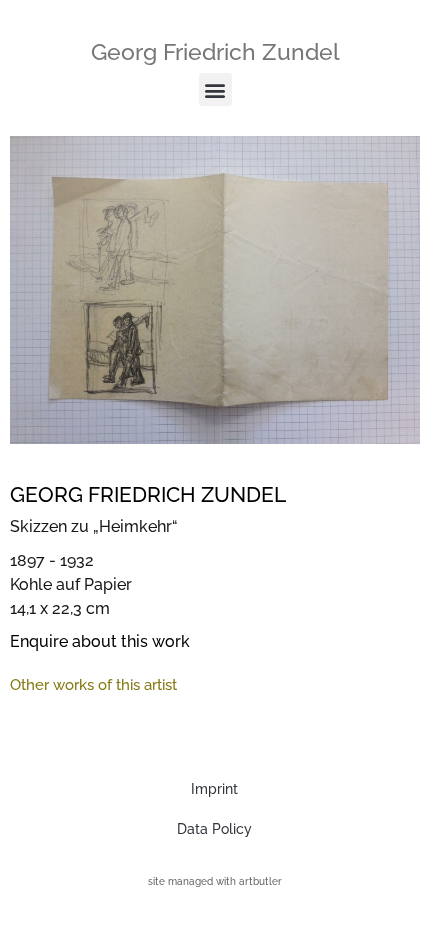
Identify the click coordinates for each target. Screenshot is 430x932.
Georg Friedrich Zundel (215, 51)
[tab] (93, 685)
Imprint (214, 789)
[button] (215, 89)
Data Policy (214, 829)
